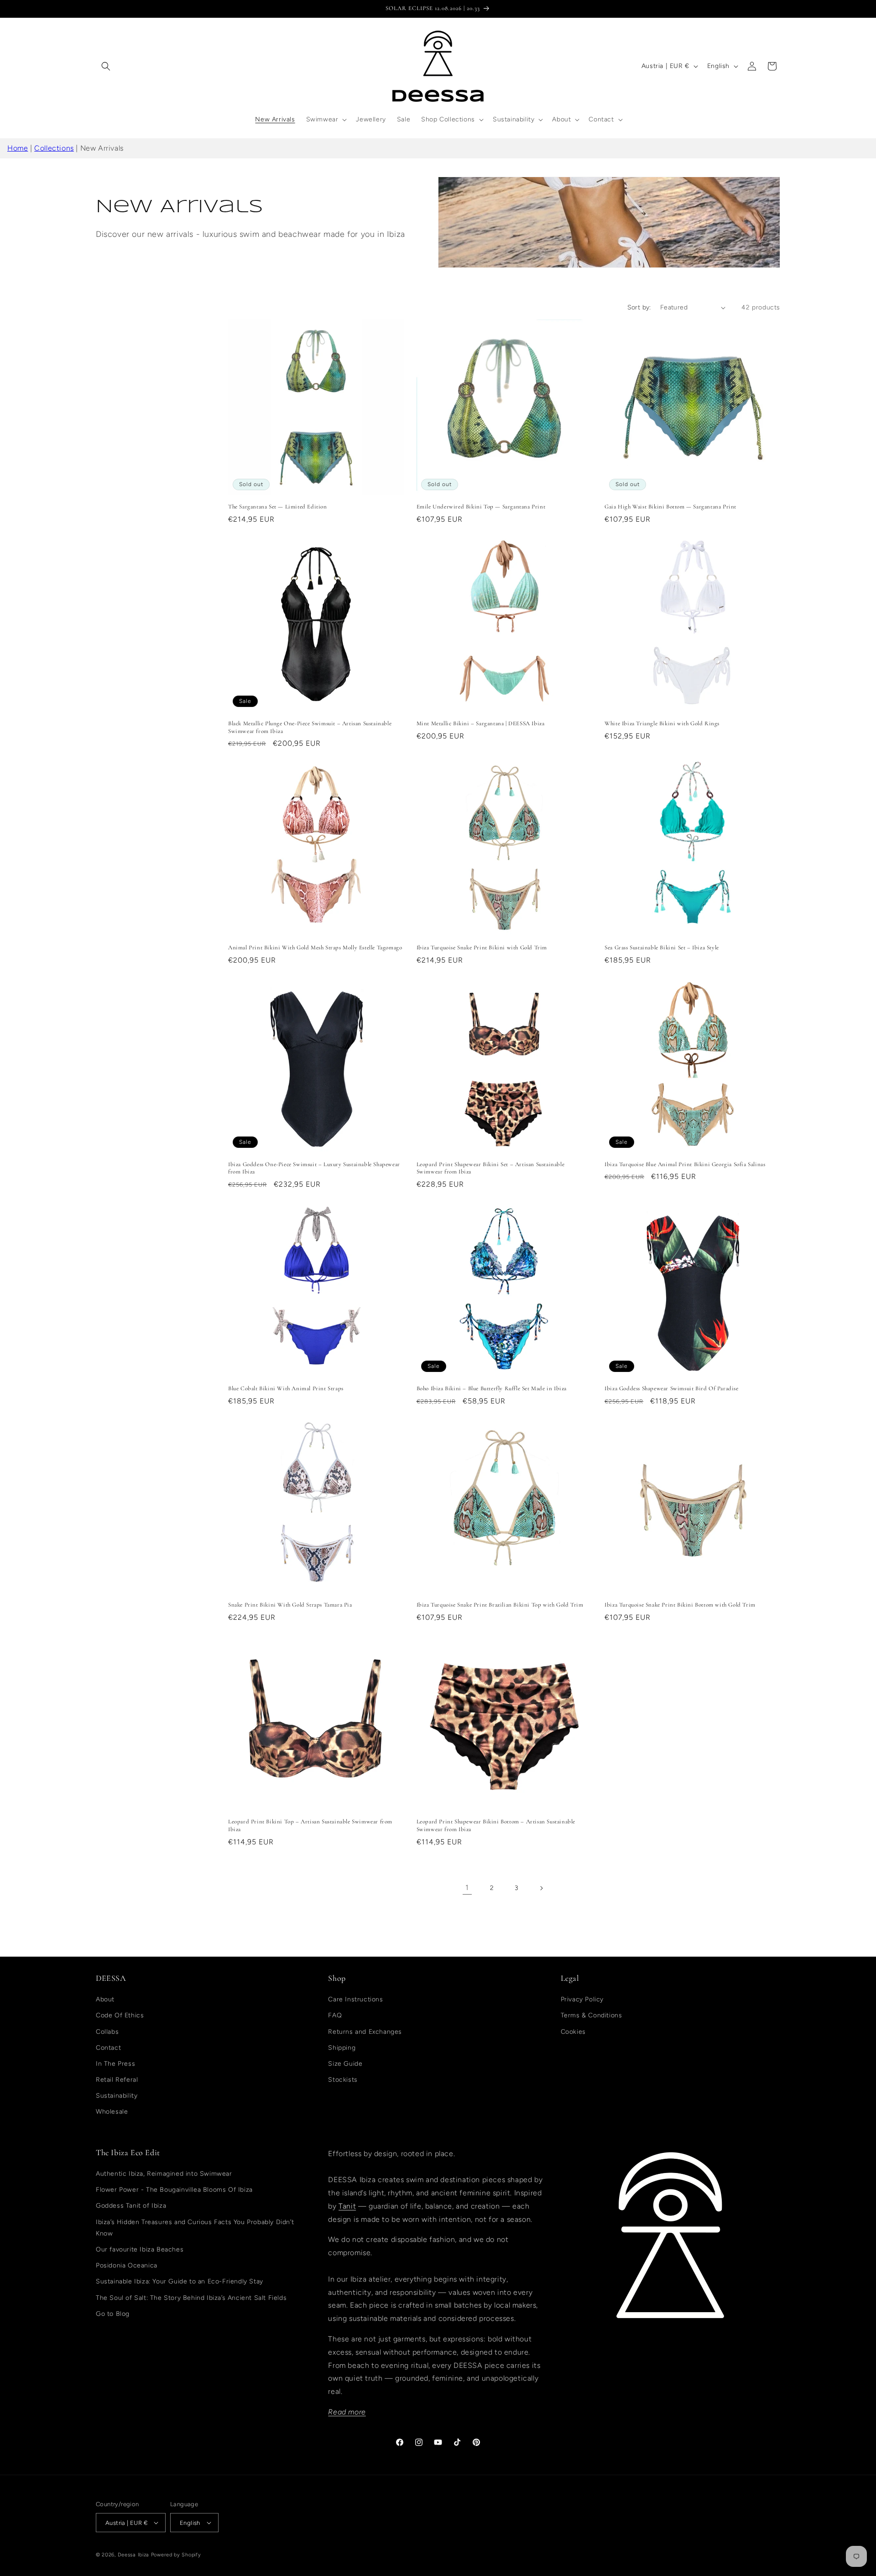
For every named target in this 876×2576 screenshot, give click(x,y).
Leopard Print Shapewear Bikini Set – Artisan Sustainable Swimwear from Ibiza (491, 1168)
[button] (106, 66)
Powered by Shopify (176, 2555)
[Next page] (541, 1888)
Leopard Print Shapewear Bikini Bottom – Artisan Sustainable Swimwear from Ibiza (496, 1825)
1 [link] (467, 1887)
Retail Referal (117, 2080)
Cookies (573, 2032)
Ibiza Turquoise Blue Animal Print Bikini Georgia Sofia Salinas (685, 1164)
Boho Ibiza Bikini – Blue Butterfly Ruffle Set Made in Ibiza (492, 1388)
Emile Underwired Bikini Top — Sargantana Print (481, 507)
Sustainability (117, 2096)
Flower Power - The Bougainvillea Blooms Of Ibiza (174, 2190)
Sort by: (639, 307)
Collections (54, 148)
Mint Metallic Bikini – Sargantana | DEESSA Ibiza (481, 723)
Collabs (107, 2032)
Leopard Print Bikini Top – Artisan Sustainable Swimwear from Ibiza (310, 1825)
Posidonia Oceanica (127, 2265)
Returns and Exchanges (365, 2032)
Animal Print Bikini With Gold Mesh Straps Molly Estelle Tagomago (315, 948)
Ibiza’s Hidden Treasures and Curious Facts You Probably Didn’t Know (195, 2228)
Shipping (342, 2048)
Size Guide (345, 2064)
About (105, 1999)
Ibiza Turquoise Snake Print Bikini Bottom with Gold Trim (680, 1605)
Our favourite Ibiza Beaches (140, 2249)
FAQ (335, 2015)
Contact (108, 2048)
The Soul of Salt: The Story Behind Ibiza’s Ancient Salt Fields (191, 2298)
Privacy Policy (582, 1999)
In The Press (115, 2064)
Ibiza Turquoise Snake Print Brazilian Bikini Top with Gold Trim (500, 1605)
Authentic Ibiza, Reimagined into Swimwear (164, 2174)
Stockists (343, 2080)
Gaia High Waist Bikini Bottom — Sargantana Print (670, 507)
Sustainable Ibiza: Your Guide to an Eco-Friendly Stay (180, 2281)
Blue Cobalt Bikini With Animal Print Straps (286, 1388)
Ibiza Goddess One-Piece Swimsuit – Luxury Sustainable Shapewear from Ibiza (314, 1168)
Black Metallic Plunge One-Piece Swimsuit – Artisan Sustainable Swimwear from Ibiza (310, 727)
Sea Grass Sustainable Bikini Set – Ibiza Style (662, 948)
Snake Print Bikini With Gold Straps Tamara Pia (290, 1605)
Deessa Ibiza (133, 2555)
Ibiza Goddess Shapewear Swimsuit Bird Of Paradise (671, 1388)
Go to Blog (113, 2314)
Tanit (347, 2206)
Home (18, 148)
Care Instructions (355, 1999)
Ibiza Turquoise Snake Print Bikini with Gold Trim (482, 948)
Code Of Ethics (120, 2015)
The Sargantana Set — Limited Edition (278, 507)
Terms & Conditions (592, 2015)
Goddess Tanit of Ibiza (131, 2206)
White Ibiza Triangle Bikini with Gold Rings (662, 723)
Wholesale (112, 2112)
